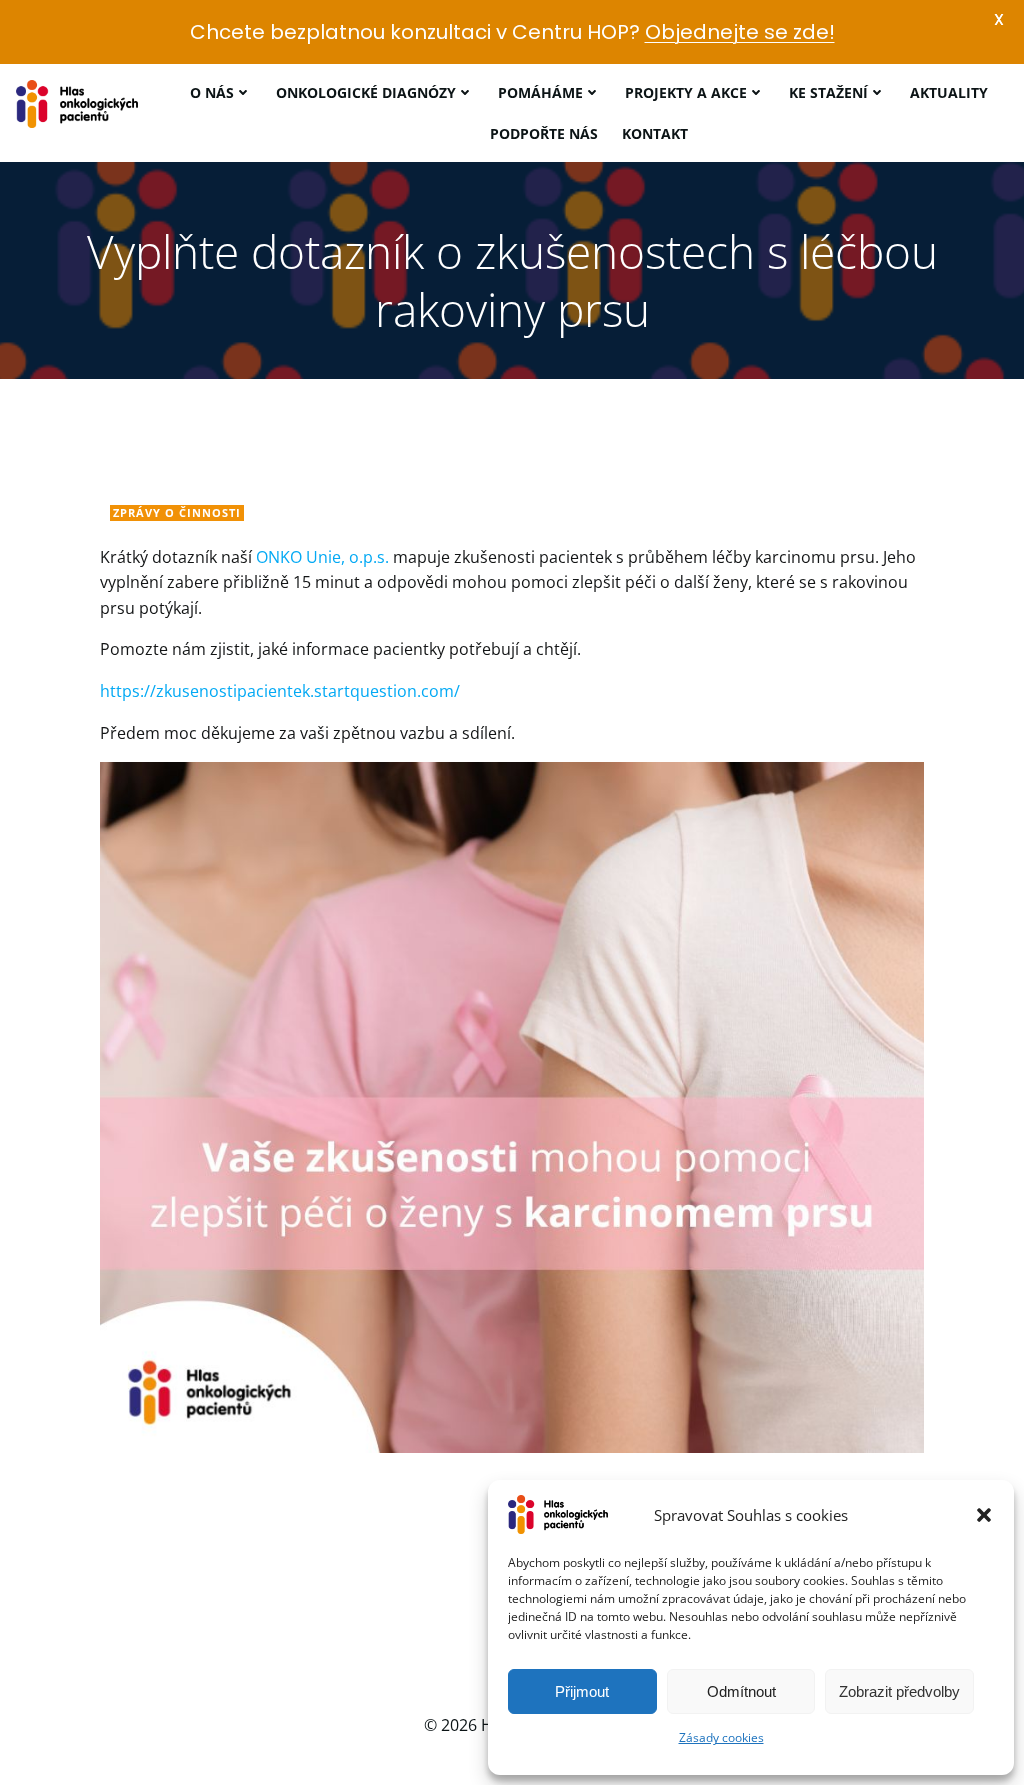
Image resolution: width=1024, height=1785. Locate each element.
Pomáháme (540, 92)
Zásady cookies (721, 1737)
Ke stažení (828, 92)
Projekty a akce (686, 92)
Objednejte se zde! (740, 32)
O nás (212, 92)
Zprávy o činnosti (177, 512)
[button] (984, 1515)
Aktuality (949, 92)
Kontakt (655, 133)
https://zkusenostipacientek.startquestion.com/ (280, 691)
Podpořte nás (544, 133)
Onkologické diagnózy (366, 92)
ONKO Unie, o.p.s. (320, 557)
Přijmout (582, 1691)
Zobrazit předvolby (899, 1691)
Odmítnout (741, 1691)
